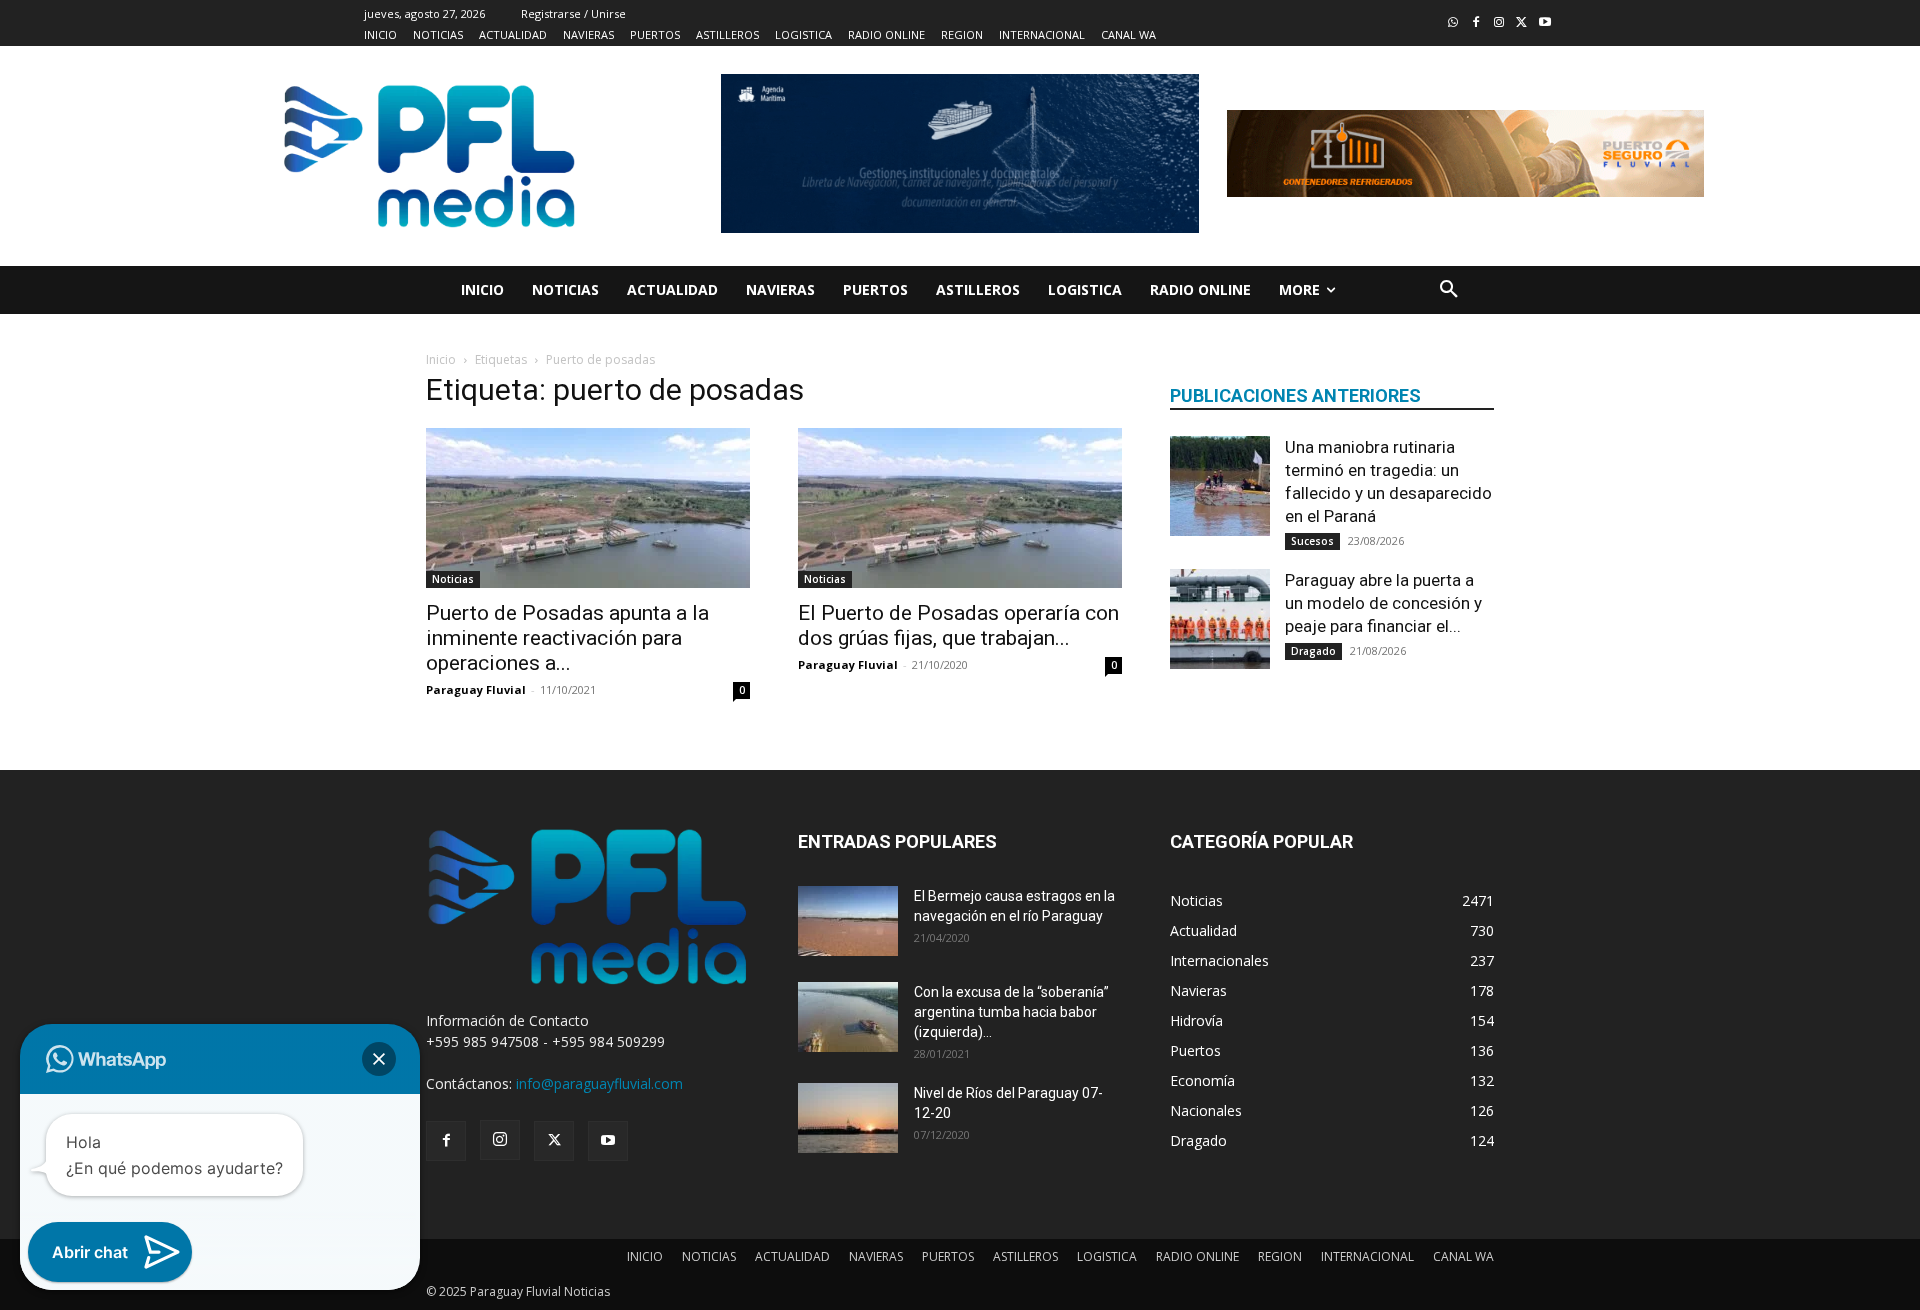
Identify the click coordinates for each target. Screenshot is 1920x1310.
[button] (1449, 290)
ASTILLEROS (1025, 1256)
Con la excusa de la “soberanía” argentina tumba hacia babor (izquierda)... (1011, 1012)
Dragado (1313, 651)
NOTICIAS (709, 1256)
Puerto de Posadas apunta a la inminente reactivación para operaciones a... (567, 638)
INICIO (645, 1256)
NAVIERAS (876, 1256)
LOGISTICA (1107, 1256)
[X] (554, 1141)
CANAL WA (1463, 1256)
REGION (1280, 1256)
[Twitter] (1521, 23)
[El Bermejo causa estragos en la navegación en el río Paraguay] (848, 921)
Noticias (453, 579)
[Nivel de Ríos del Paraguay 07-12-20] (848, 1118)
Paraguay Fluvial (476, 689)
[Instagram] (1499, 23)
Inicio (441, 359)
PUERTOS (948, 1256)
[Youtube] (1544, 23)
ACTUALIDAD (792, 1256)
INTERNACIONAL (1367, 1256)
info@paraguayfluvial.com (599, 1083)
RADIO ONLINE (1197, 1256)
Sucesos (1312, 541)
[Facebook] (1476, 23)
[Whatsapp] (1453, 23)
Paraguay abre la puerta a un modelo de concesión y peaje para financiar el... (1383, 603)
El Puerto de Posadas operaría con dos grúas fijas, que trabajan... (958, 625)
